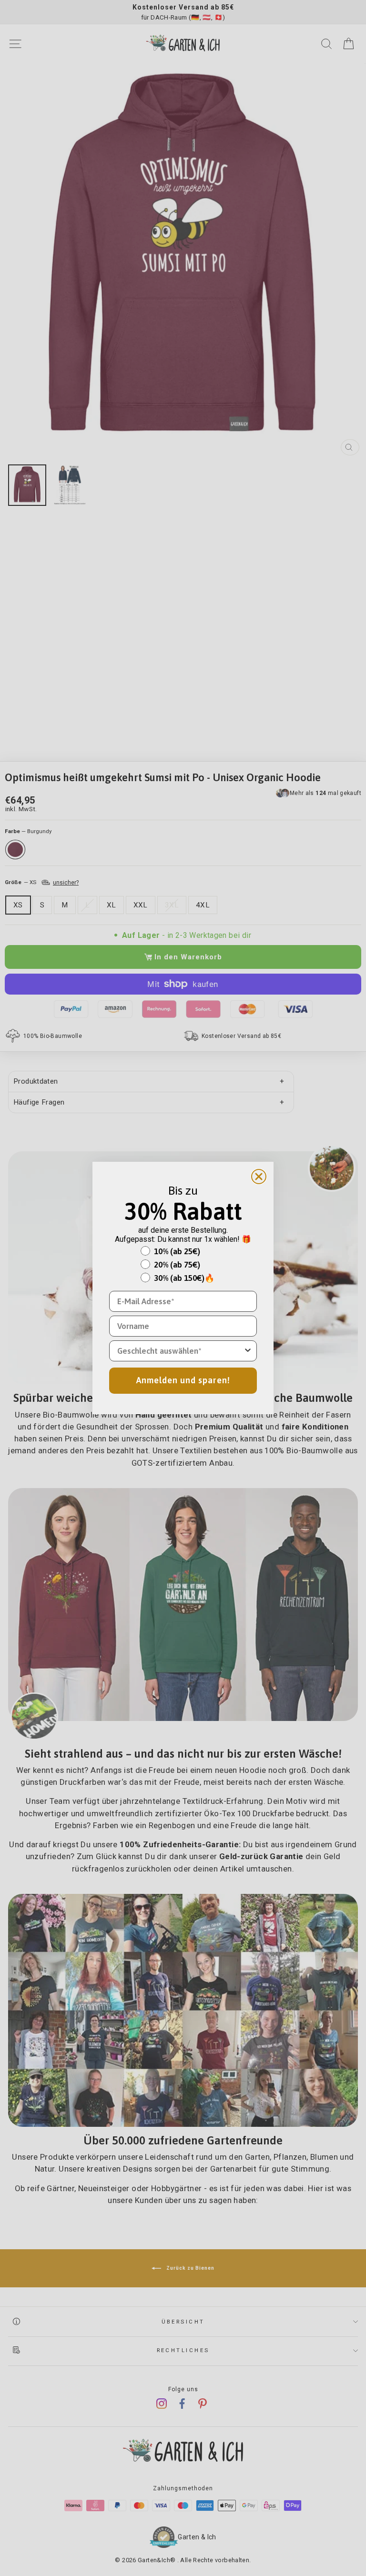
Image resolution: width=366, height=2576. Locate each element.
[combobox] (180, 1351)
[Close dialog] (259, 1177)
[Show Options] (248, 1351)
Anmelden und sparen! (183, 1380)
